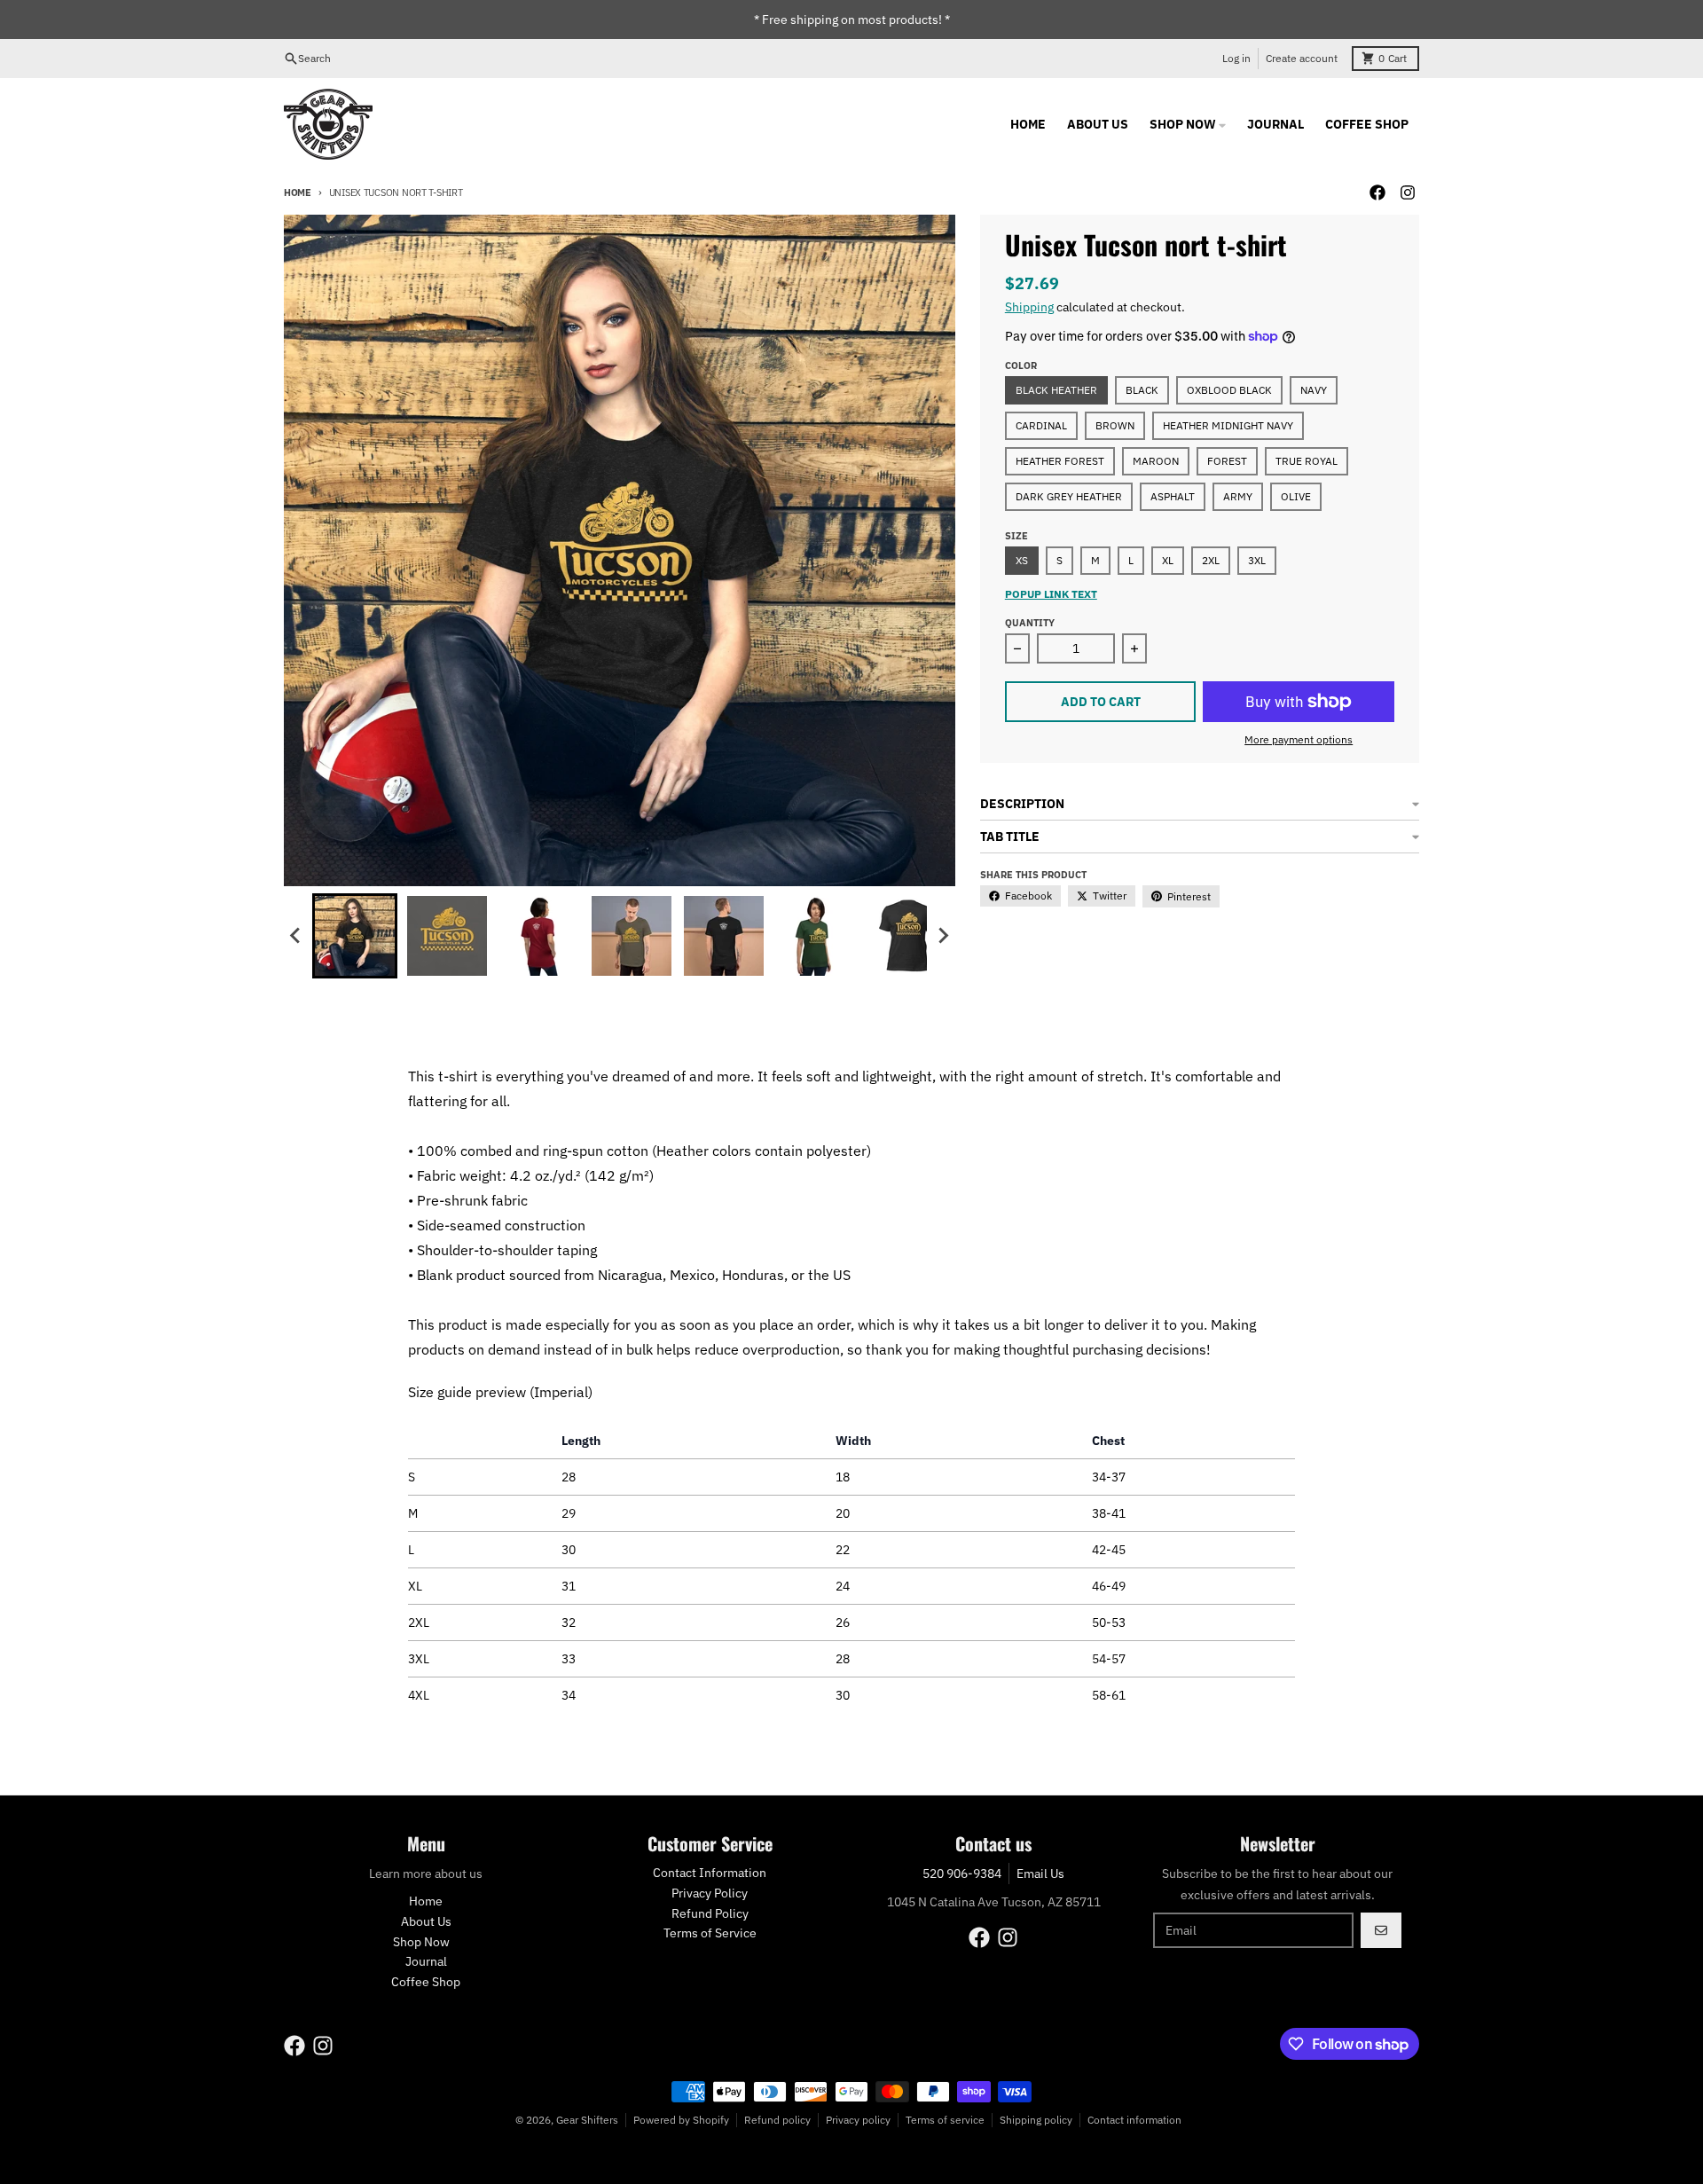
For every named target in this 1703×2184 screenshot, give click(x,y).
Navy (1314, 390)
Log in (1236, 58)
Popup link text (1051, 594)
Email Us (1040, 1874)
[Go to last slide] (296, 936)
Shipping (1029, 307)
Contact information (1134, 2120)
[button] (355, 936)
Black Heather (1056, 390)
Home (298, 192)
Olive (1296, 496)
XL (1168, 560)
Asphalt (1173, 496)
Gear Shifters (587, 2120)
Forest (1227, 461)
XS (1022, 560)
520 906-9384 (962, 1874)
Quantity (1030, 623)
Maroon (1156, 461)
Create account (1302, 58)
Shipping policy (1036, 2120)
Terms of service (945, 2120)
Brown (1115, 425)
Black (1142, 390)
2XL (1211, 560)
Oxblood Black (1229, 390)
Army (1238, 496)
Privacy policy (858, 2120)
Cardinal (1041, 425)
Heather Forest (1060, 461)
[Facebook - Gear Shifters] (1377, 192)
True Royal (1307, 461)
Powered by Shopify (681, 2120)
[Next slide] (943, 936)
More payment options (1299, 739)
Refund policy (777, 2120)
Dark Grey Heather (1069, 496)
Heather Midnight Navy (1228, 425)
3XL (1257, 560)
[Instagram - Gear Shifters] (1408, 192)
